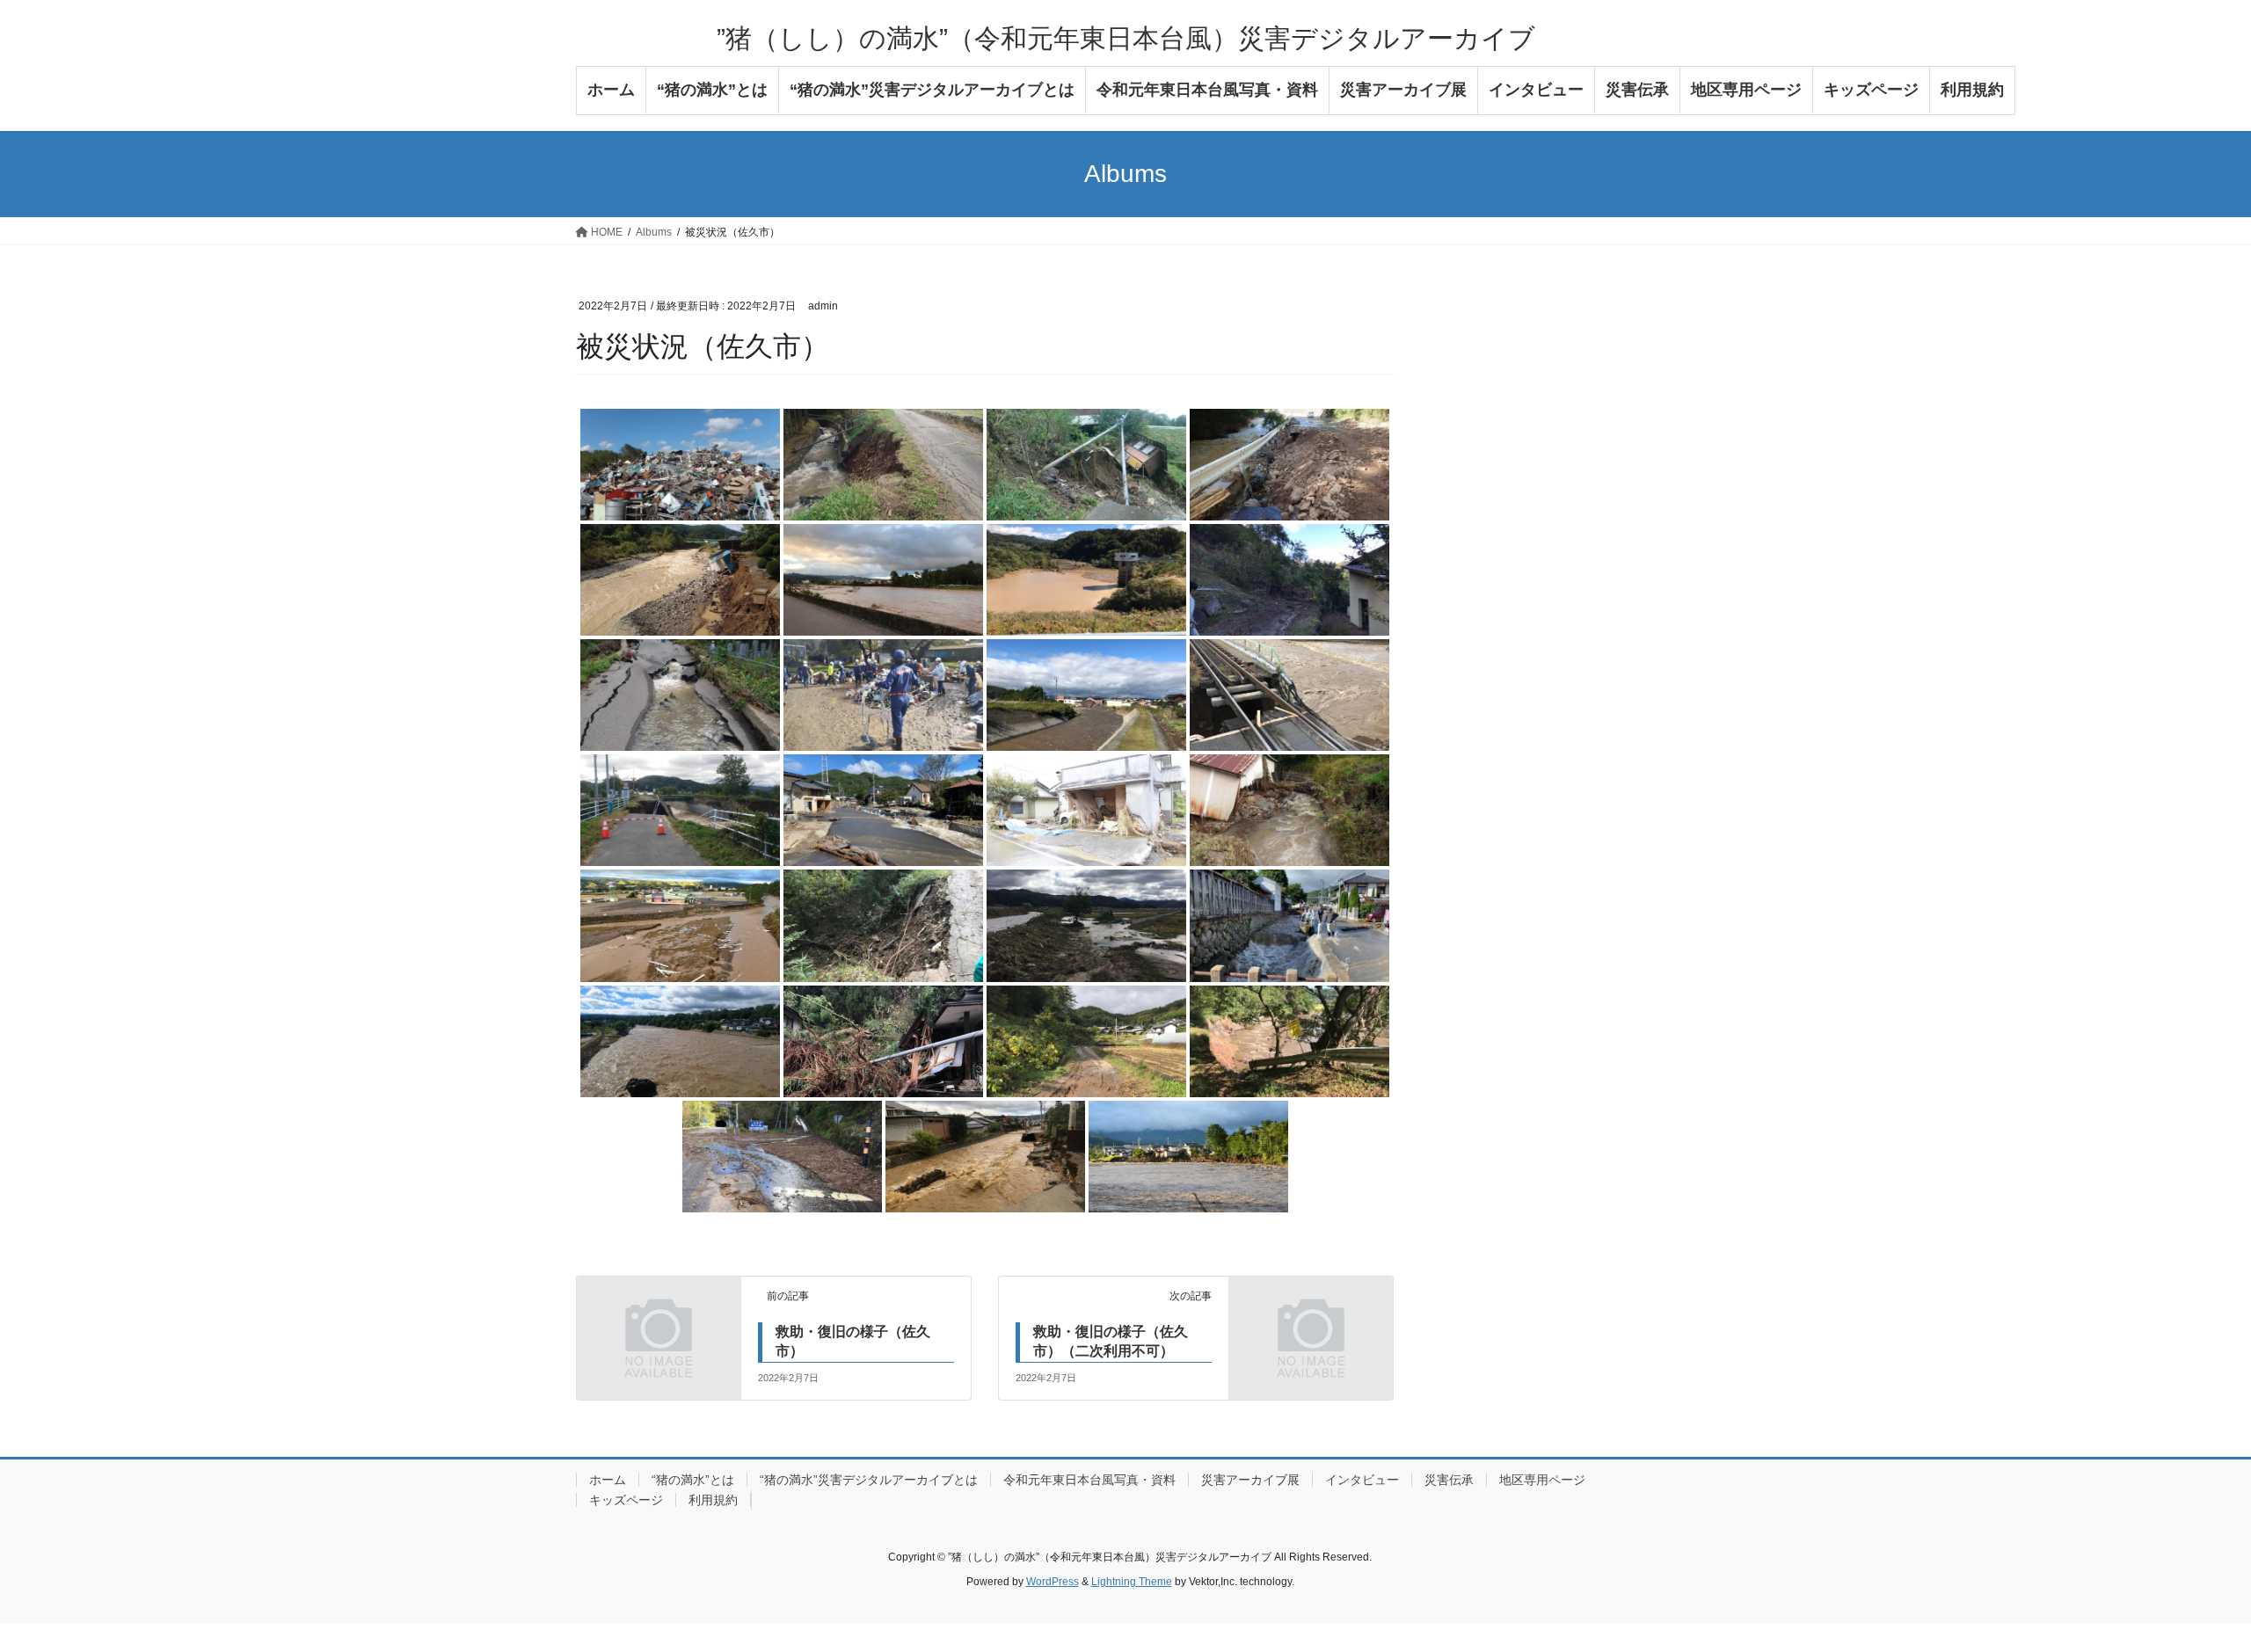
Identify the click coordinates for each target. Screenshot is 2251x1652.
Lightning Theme (1132, 1582)
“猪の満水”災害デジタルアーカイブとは (869, 1480)
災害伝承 (1449, 1480)
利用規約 (713, 1500)
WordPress (1053, 1582)
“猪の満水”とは (693, 1480)
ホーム (608, 1480)
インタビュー (1362, 1480)
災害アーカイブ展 (1250, 1480)
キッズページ (626, 1500)
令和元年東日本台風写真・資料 (1089, 1480)
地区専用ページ (1542, 1480)
